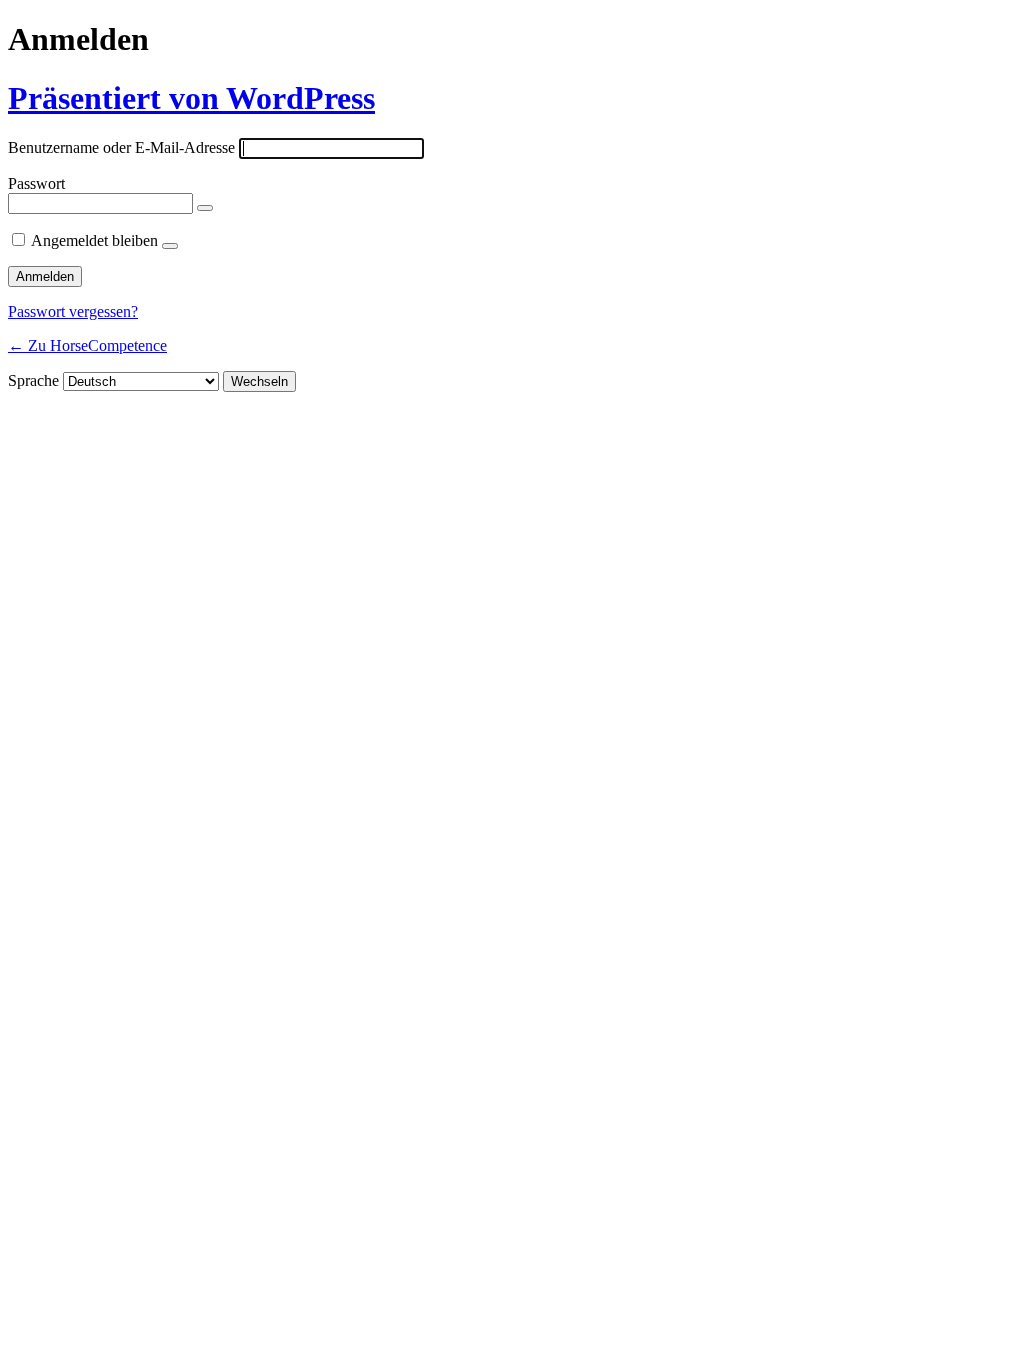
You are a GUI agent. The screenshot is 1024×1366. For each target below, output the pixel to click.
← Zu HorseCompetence (87, 345)
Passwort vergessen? (73, 311)
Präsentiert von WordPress (191, 98)
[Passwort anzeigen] (205, 208)
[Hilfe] (170, 246)
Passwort (36, 183)
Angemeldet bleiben (94, 240)
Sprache (33, 380)
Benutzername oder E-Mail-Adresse (121, 147)
